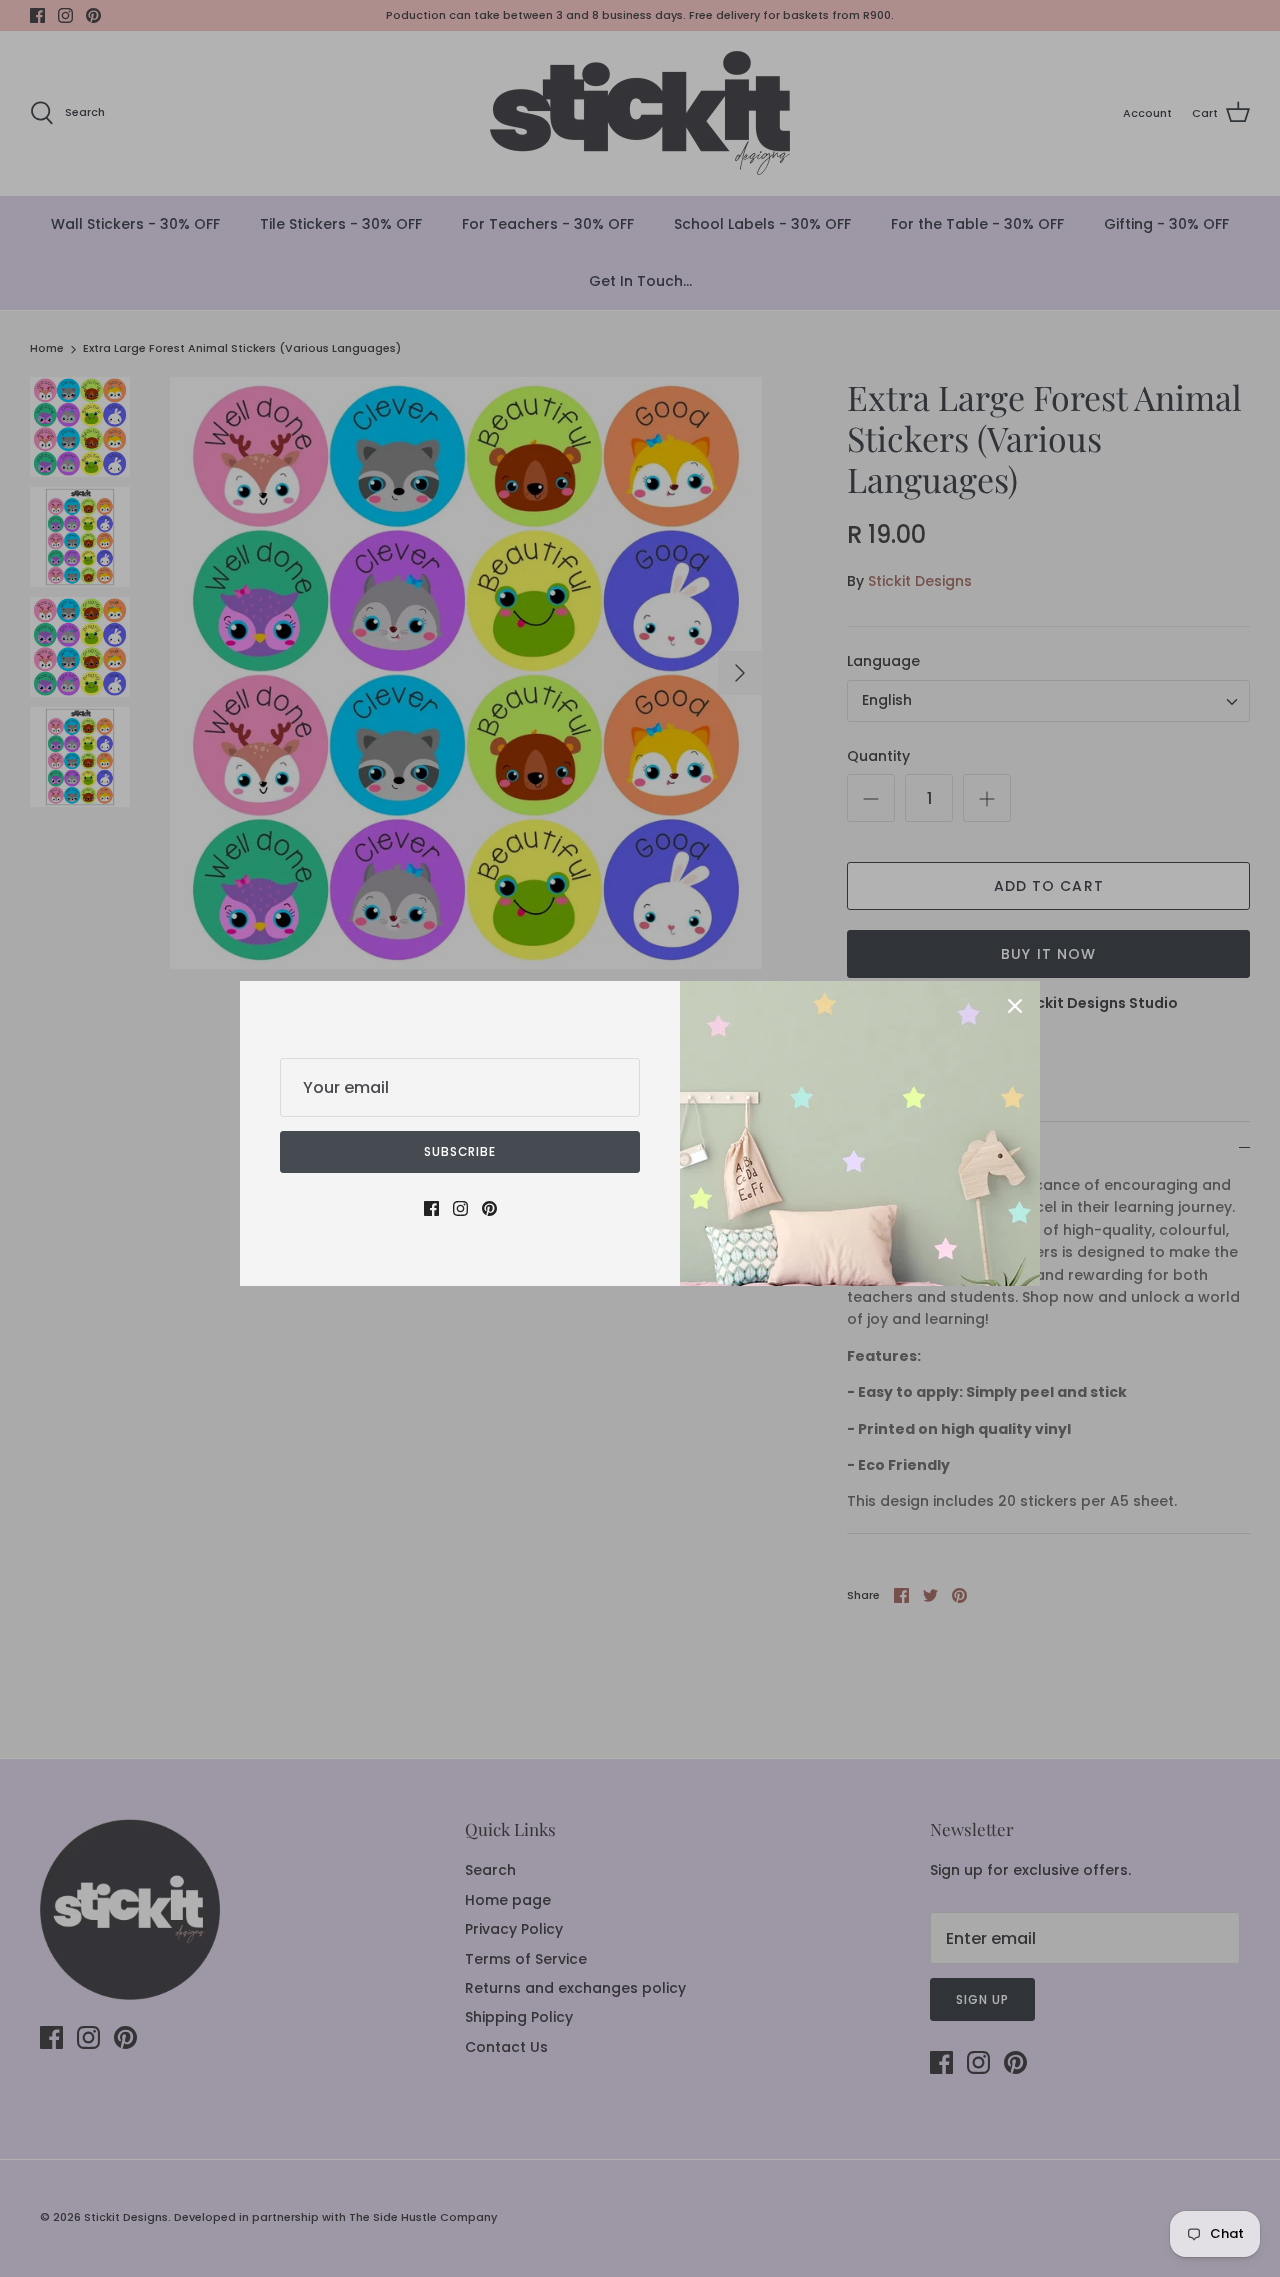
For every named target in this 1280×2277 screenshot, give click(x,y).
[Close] (1015, 1006)
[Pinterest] (489, 1208)
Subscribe (460, 1151)
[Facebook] (431, 1208)
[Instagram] (460, 1208)
